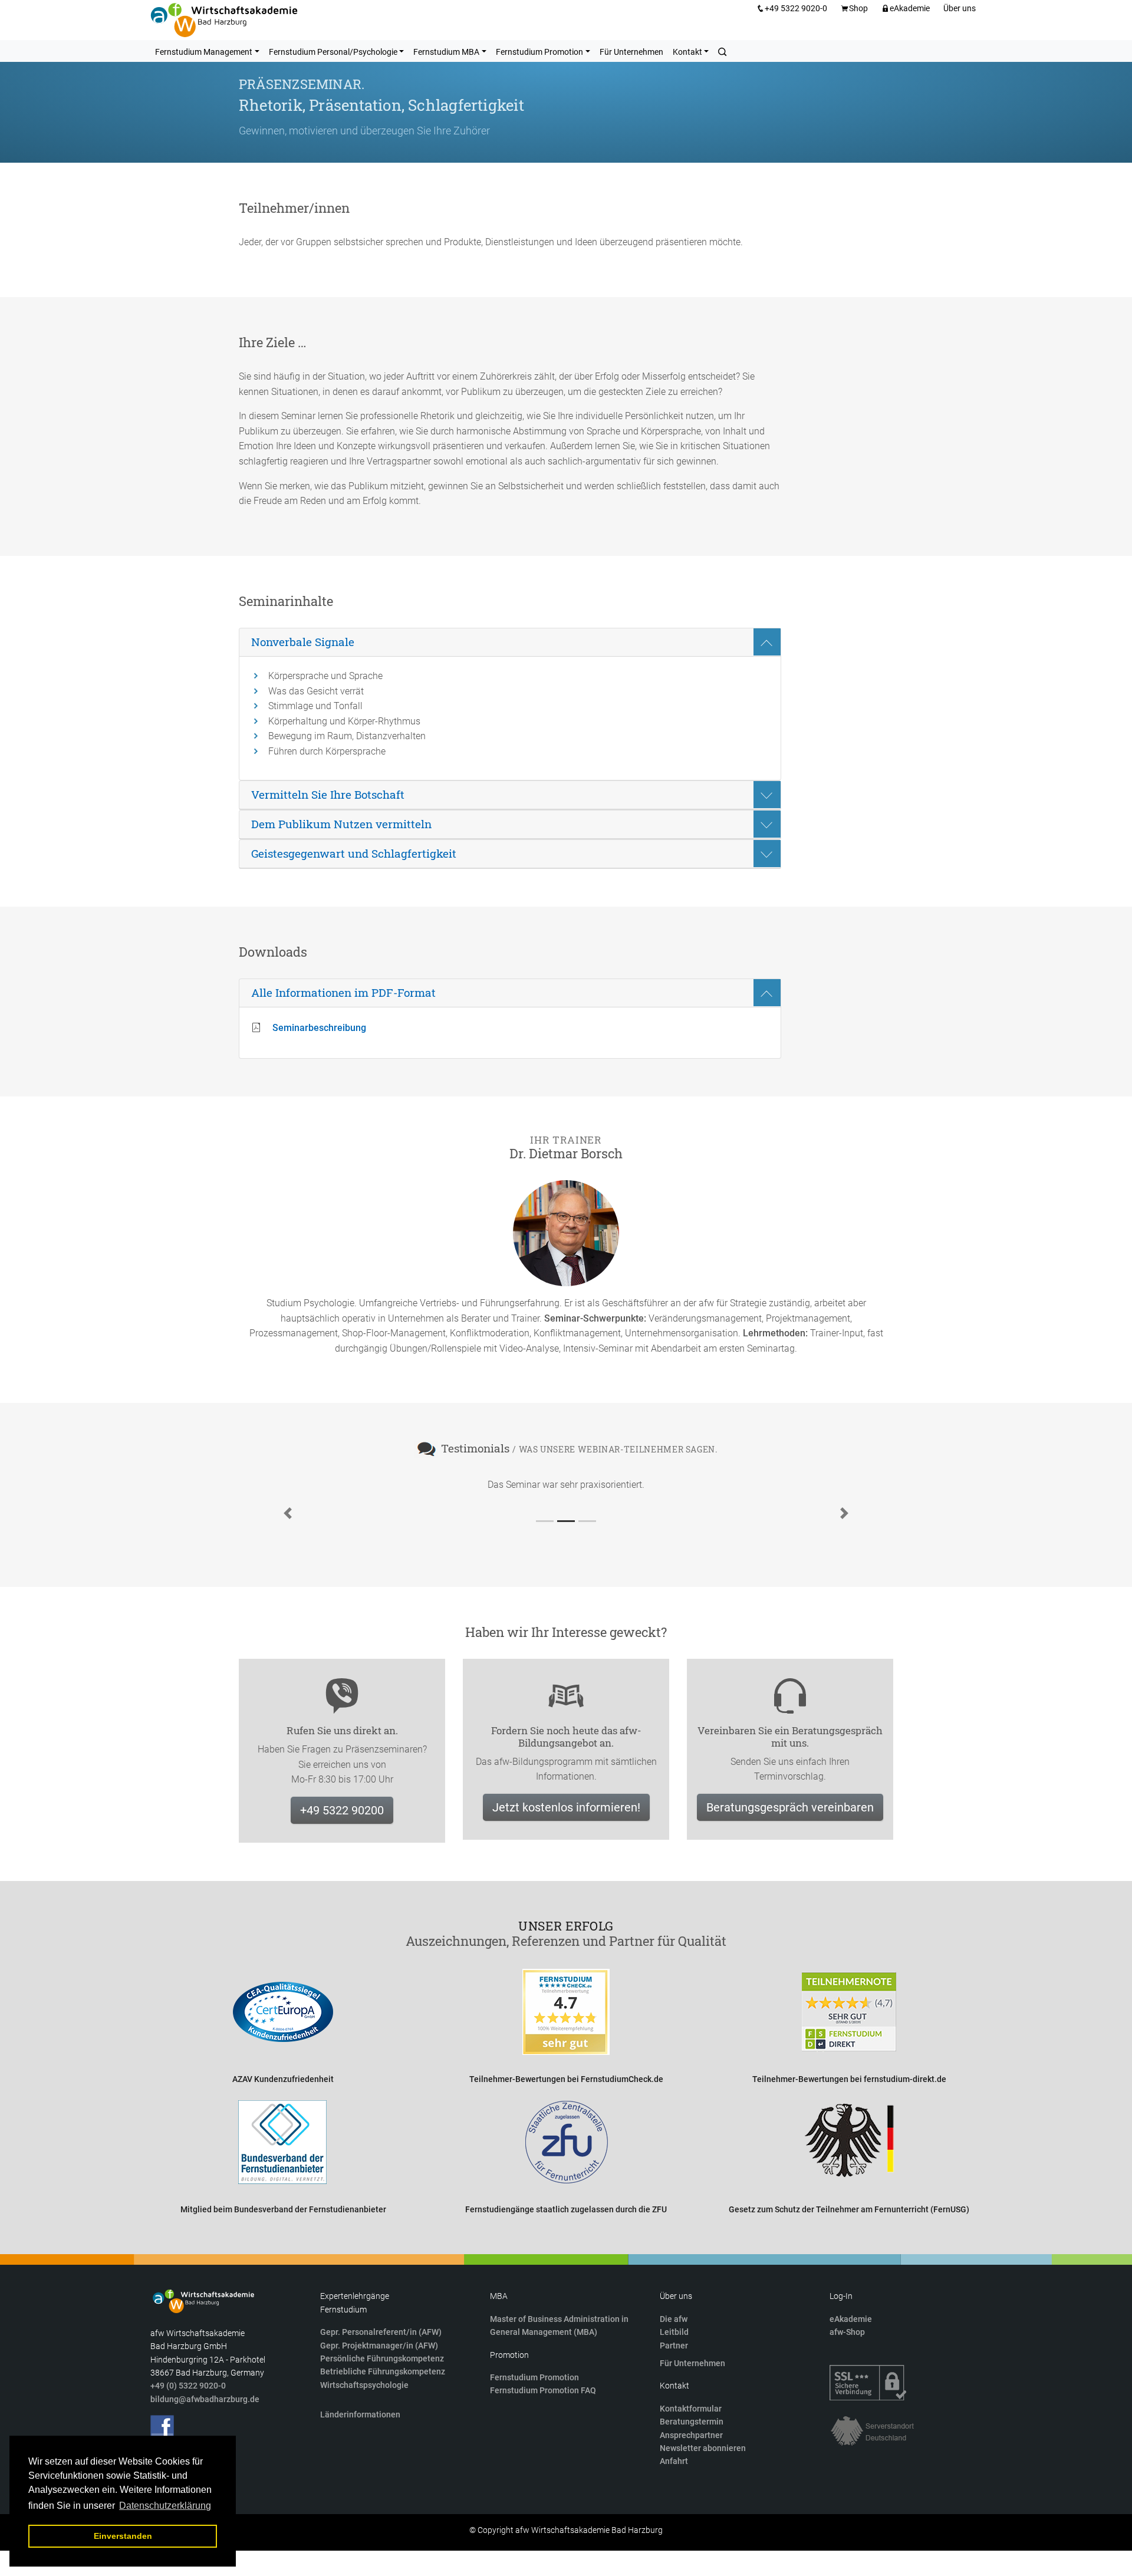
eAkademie (910, 8)
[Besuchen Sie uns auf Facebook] (162, 2427)
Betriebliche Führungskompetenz (383, 2371)
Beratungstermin (692, 2422)
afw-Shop (847, 2332)
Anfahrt (674, 2461)
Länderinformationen (360, 2414)
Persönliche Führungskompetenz (382, 2358)
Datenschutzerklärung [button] (165, 2506)
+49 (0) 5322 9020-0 (188, 2386)
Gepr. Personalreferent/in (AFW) (381, 2332)
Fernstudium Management (204, 52)
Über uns (960, 8)
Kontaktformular (691, 2409)
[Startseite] (224, 20)
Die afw (674, 2319)
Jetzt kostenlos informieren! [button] (566, 1807)
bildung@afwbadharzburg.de (205, 2399)
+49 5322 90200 (342, 1810)
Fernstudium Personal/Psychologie (333, 52)
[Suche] (722, 51)
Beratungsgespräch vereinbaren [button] (790, 1807)
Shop (858, 8)
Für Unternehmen (631, 52)
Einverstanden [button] (123, 2536)
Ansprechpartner (691, 2435)
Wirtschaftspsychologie (364, 2385)
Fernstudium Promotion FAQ (543, 2390)
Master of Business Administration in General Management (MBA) (559, 2325)
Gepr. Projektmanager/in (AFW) (379, 2346)
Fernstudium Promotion (539, 52)
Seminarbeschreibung (319, 1028)
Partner (674, 2346)
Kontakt (687, 52)
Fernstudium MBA (446, 52)
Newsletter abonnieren (703, 2448)
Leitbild (674, 2332)
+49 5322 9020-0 (796, 8)
